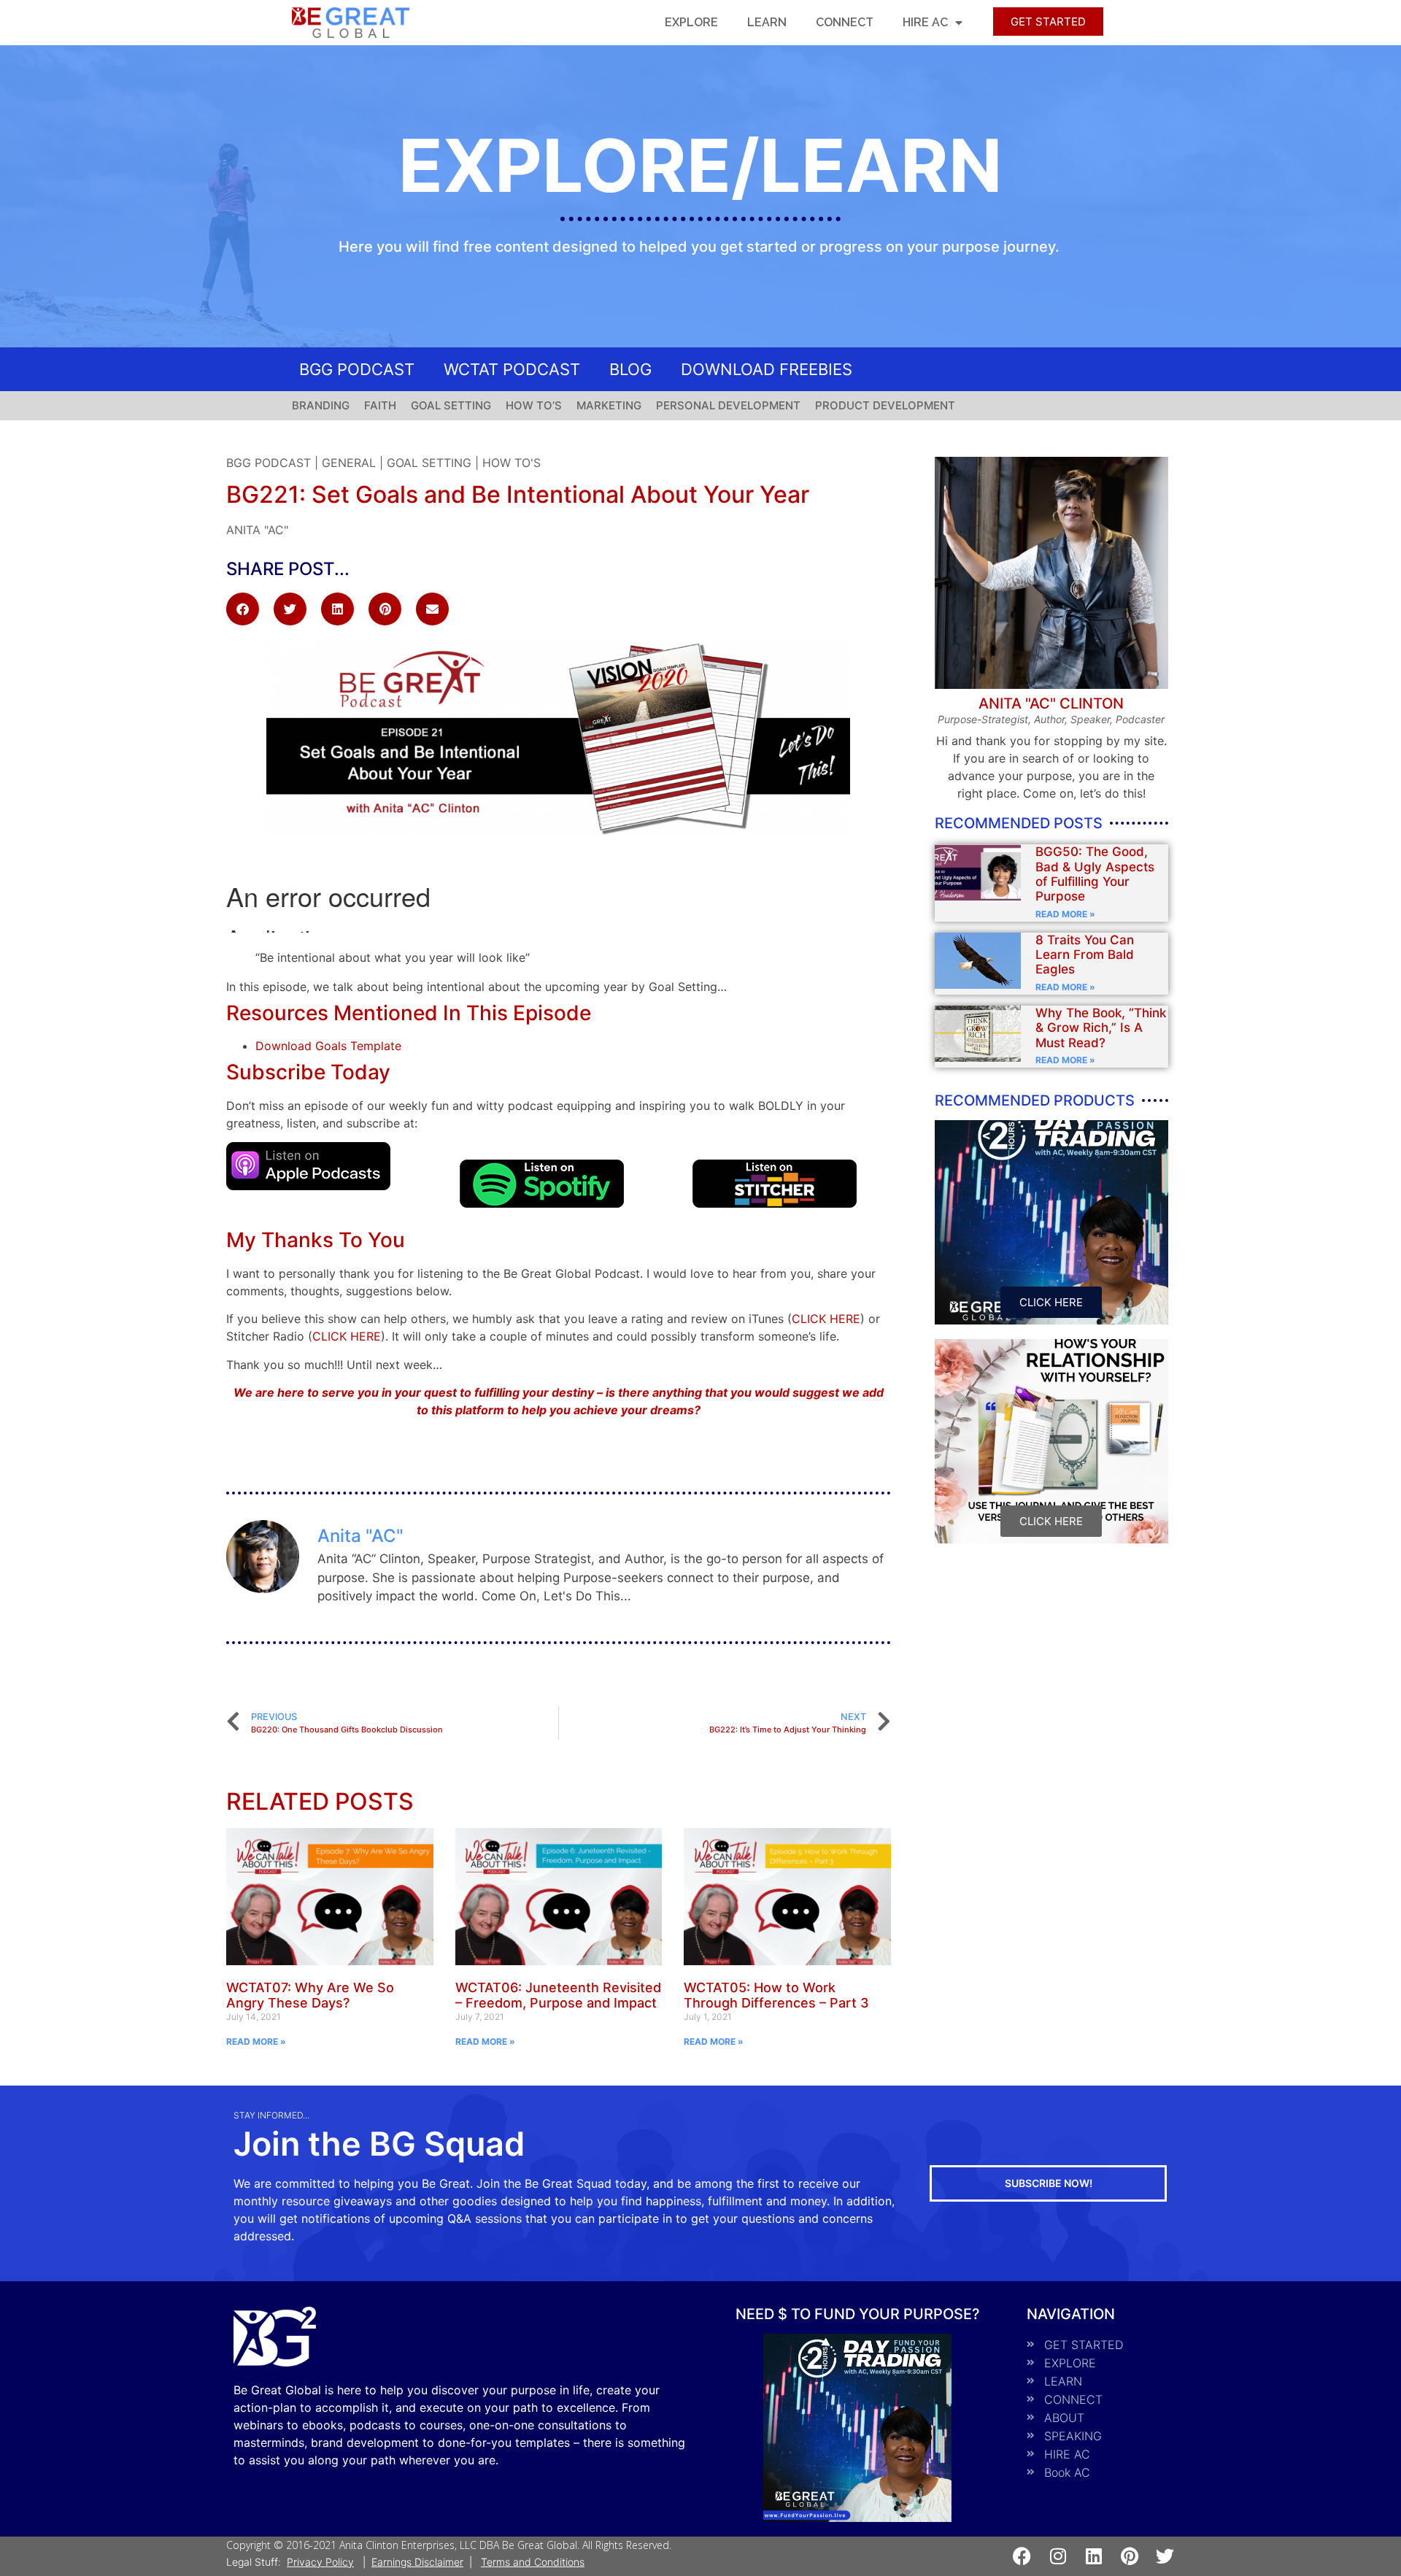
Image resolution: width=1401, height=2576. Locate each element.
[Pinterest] (1129, 2556)
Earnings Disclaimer (417, 2562)
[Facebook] (1022, 2556)
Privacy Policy (320, 2562)
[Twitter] (1165, 2556)
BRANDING (321, 405)
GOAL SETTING (451, 405)
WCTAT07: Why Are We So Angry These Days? (310, 1995)
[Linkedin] (1093, 2556)
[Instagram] (1058, 2556)
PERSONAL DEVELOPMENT (728, 405)
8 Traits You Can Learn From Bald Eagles (1085, 955)
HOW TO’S (534, 405)
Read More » (1065, 914)
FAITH (380, 405)
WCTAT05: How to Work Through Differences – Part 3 (776, 1995)
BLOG (630, 369)
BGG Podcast (269, 463)
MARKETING (609, 405)
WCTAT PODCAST (512, 369)
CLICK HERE (826, 1319)
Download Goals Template (328, 1046)
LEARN (767, 22)
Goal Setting (429, 463)
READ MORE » (256, 2041)
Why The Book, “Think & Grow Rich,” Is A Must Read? (1101, 1028)
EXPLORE (691, 22)
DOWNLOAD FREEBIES (767, 369)
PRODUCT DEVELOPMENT (885, 405)
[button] (243, 609)
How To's (512, 463)
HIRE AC (925, 22)
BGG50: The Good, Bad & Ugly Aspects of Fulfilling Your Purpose (1095, 874)
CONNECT (845, 22)
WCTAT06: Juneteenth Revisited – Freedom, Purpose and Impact (558, 1995)
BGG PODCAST (357, 369)
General (349, 463)
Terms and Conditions (533, 2562)
